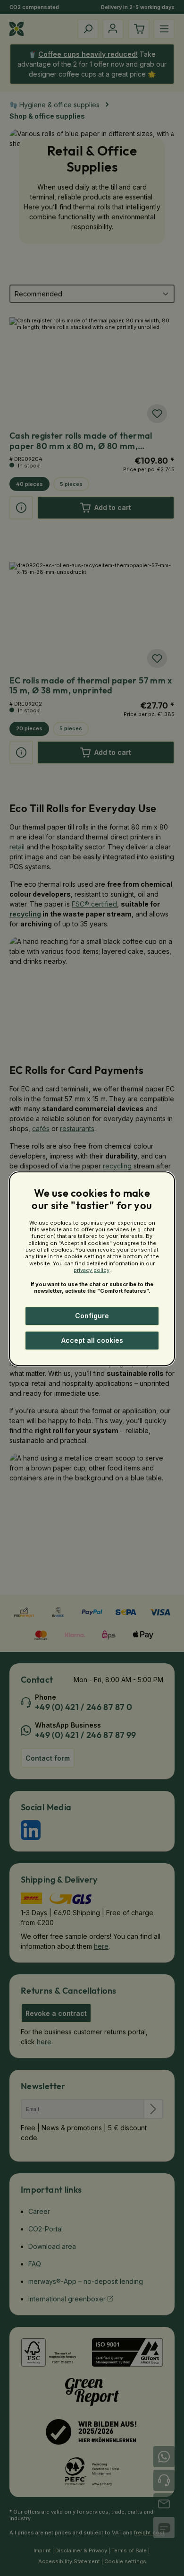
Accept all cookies (92, 1340)
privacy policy (92, 1270)
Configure (92, 1316)
